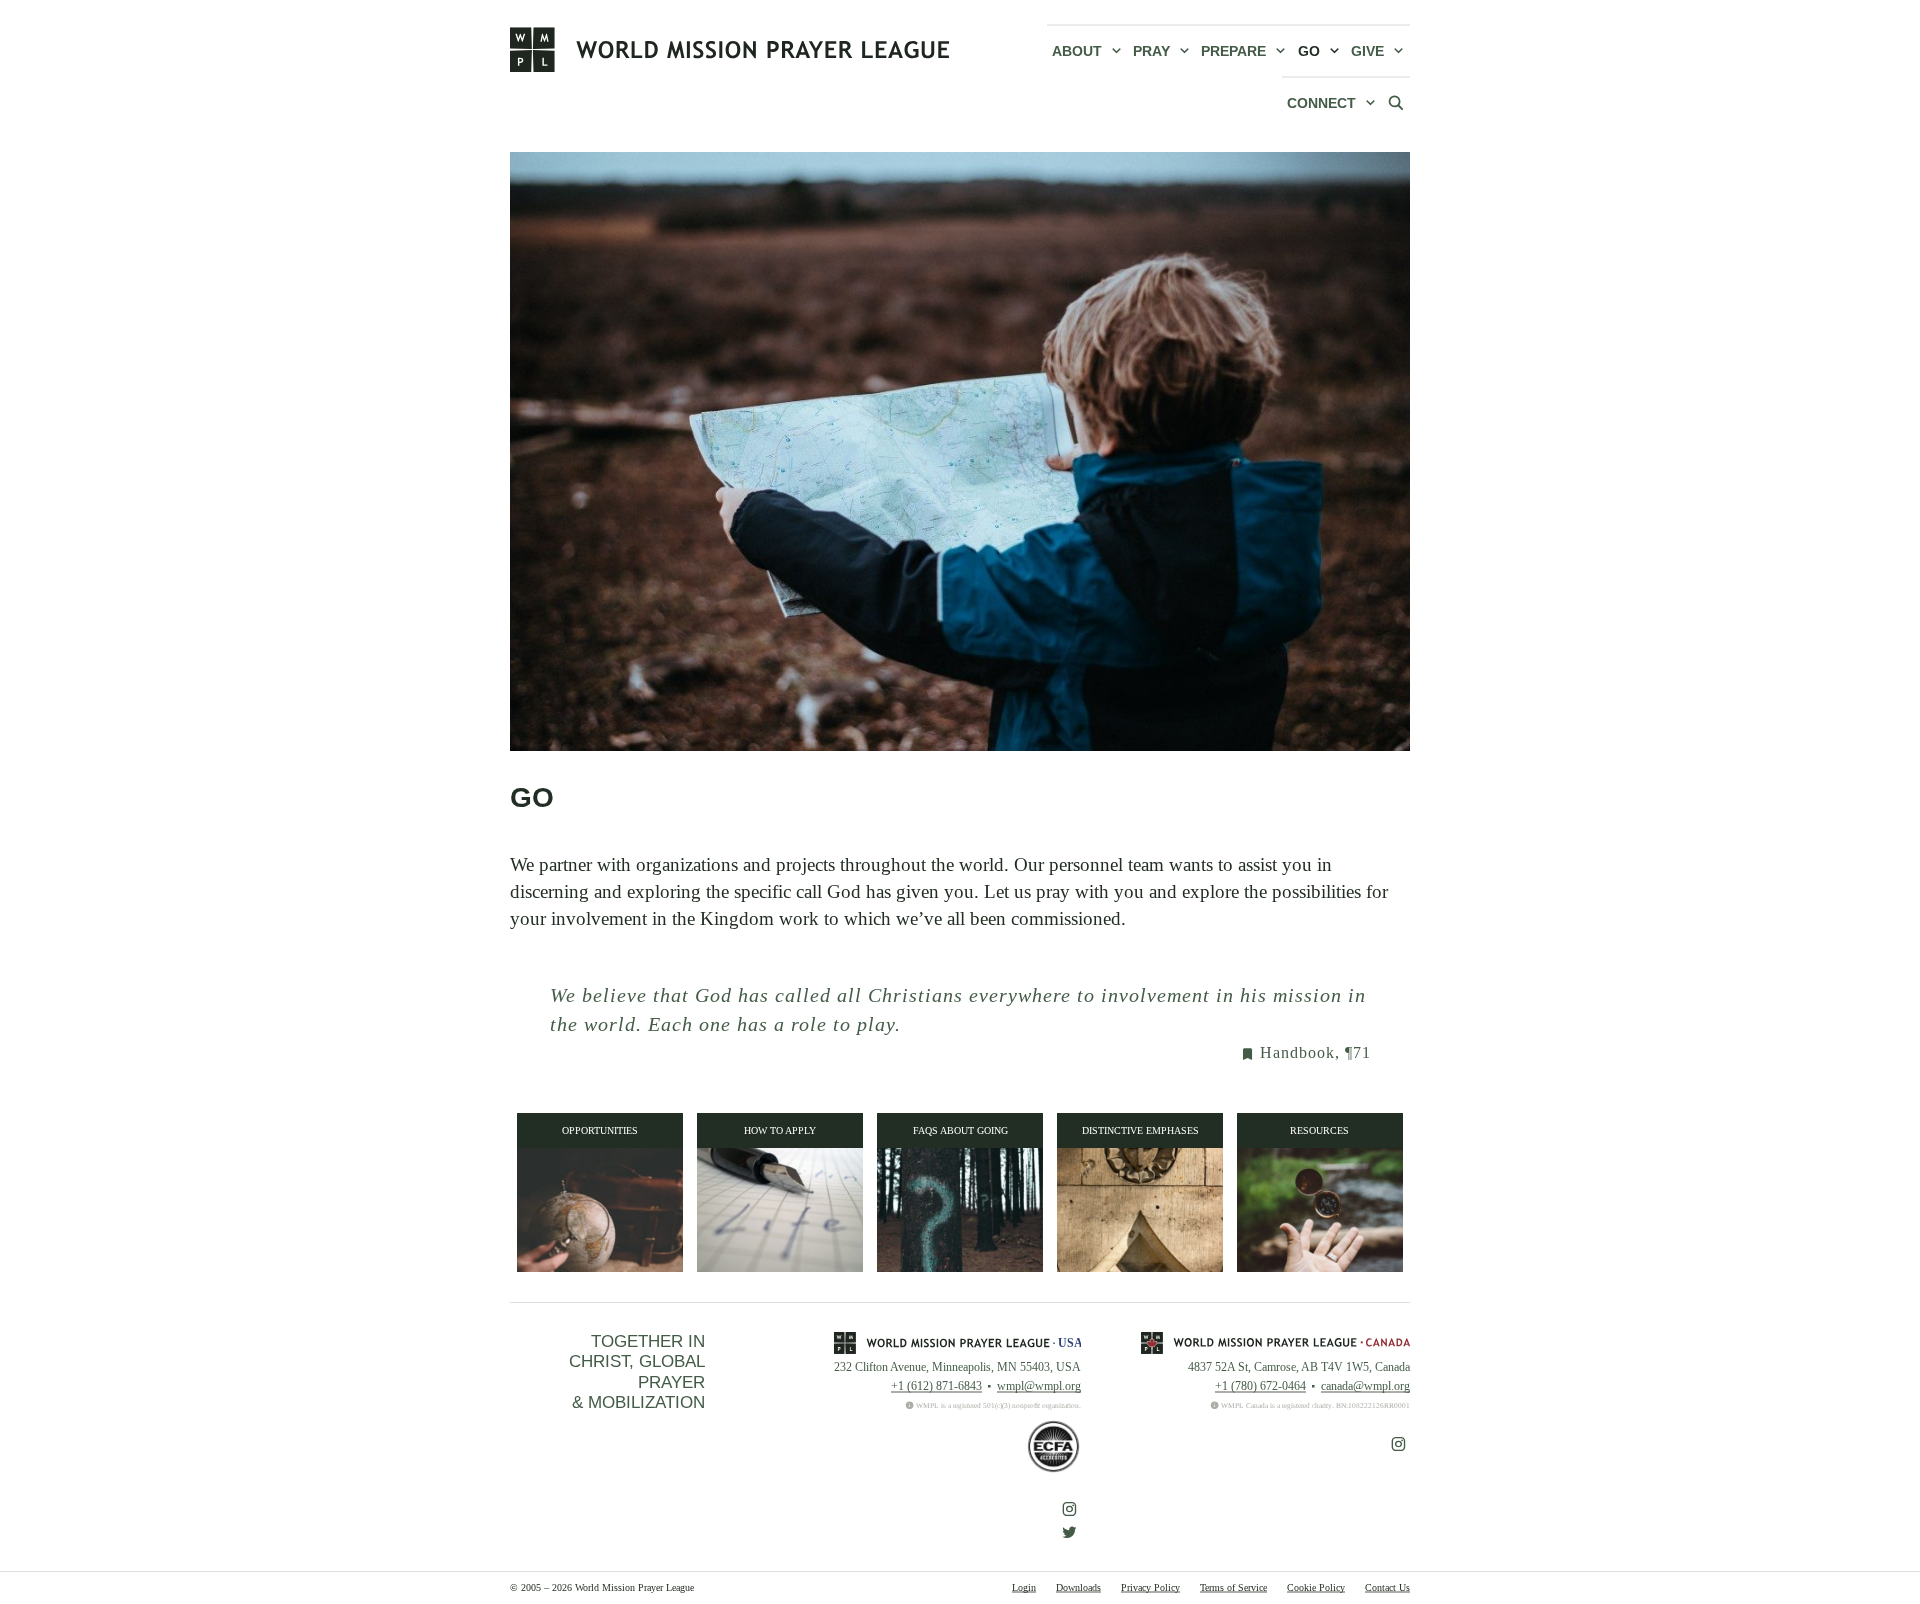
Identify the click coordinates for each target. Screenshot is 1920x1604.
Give (1367, 51)
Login (1024, 1587)
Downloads (1078, 1587)
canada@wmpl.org (1365, 1386)
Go (1309, 51)
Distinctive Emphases (1140, 1130)
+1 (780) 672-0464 (1260, 1386)
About (1077, 51)
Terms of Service (1233, 1587)
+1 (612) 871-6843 (936, 1386)
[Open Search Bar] (1396, 102)
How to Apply (780, 1130)
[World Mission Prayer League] (730, 49)
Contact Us (1387, 1587)
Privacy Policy (1150, 1587)
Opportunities (600, 1130)
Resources (1319, 1130)
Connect (1321, 103)
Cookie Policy (1316, 1587)
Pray (1151, 51)
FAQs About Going (960, 1130)
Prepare (1233, 51)
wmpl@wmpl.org (1039, 1386)
